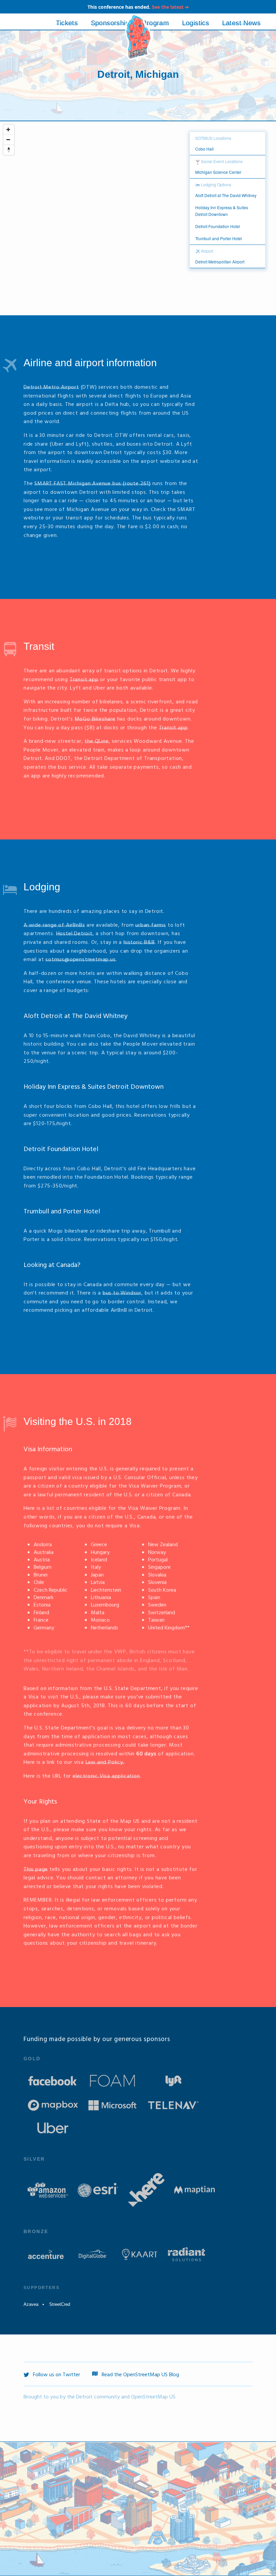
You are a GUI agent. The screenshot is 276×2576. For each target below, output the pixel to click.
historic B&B (139, 943)
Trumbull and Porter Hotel (62, 1212)
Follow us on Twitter (56, 2375)
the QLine (96, 741)
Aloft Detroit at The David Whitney (76, 1016)
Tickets (67, 23)
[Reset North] (9, 150)
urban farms (151, 925)
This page (36, 1870)
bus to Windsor (122, 1293)
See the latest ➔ (170, 7)
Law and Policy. (105, 1762)
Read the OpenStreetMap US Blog (140, 2375)
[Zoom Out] (9, 140)
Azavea (31, 2304)
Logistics (196, 23)
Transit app (84, 680)
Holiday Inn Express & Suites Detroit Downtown (94, 1087)
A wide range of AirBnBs (54, 925)
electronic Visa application (106, 1776)
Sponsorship (110, 23)
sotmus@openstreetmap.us (80, 960)
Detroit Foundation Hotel (61, 1149)
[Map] (138, 218)
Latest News (241, 23)
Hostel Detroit (74, 934)
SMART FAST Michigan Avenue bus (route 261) (93, 484)
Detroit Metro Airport (51, 387)
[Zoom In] (9, 130)
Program (156, 23)
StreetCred (60, 2304)
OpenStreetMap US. (154, 2397)
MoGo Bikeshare (95, 719)
